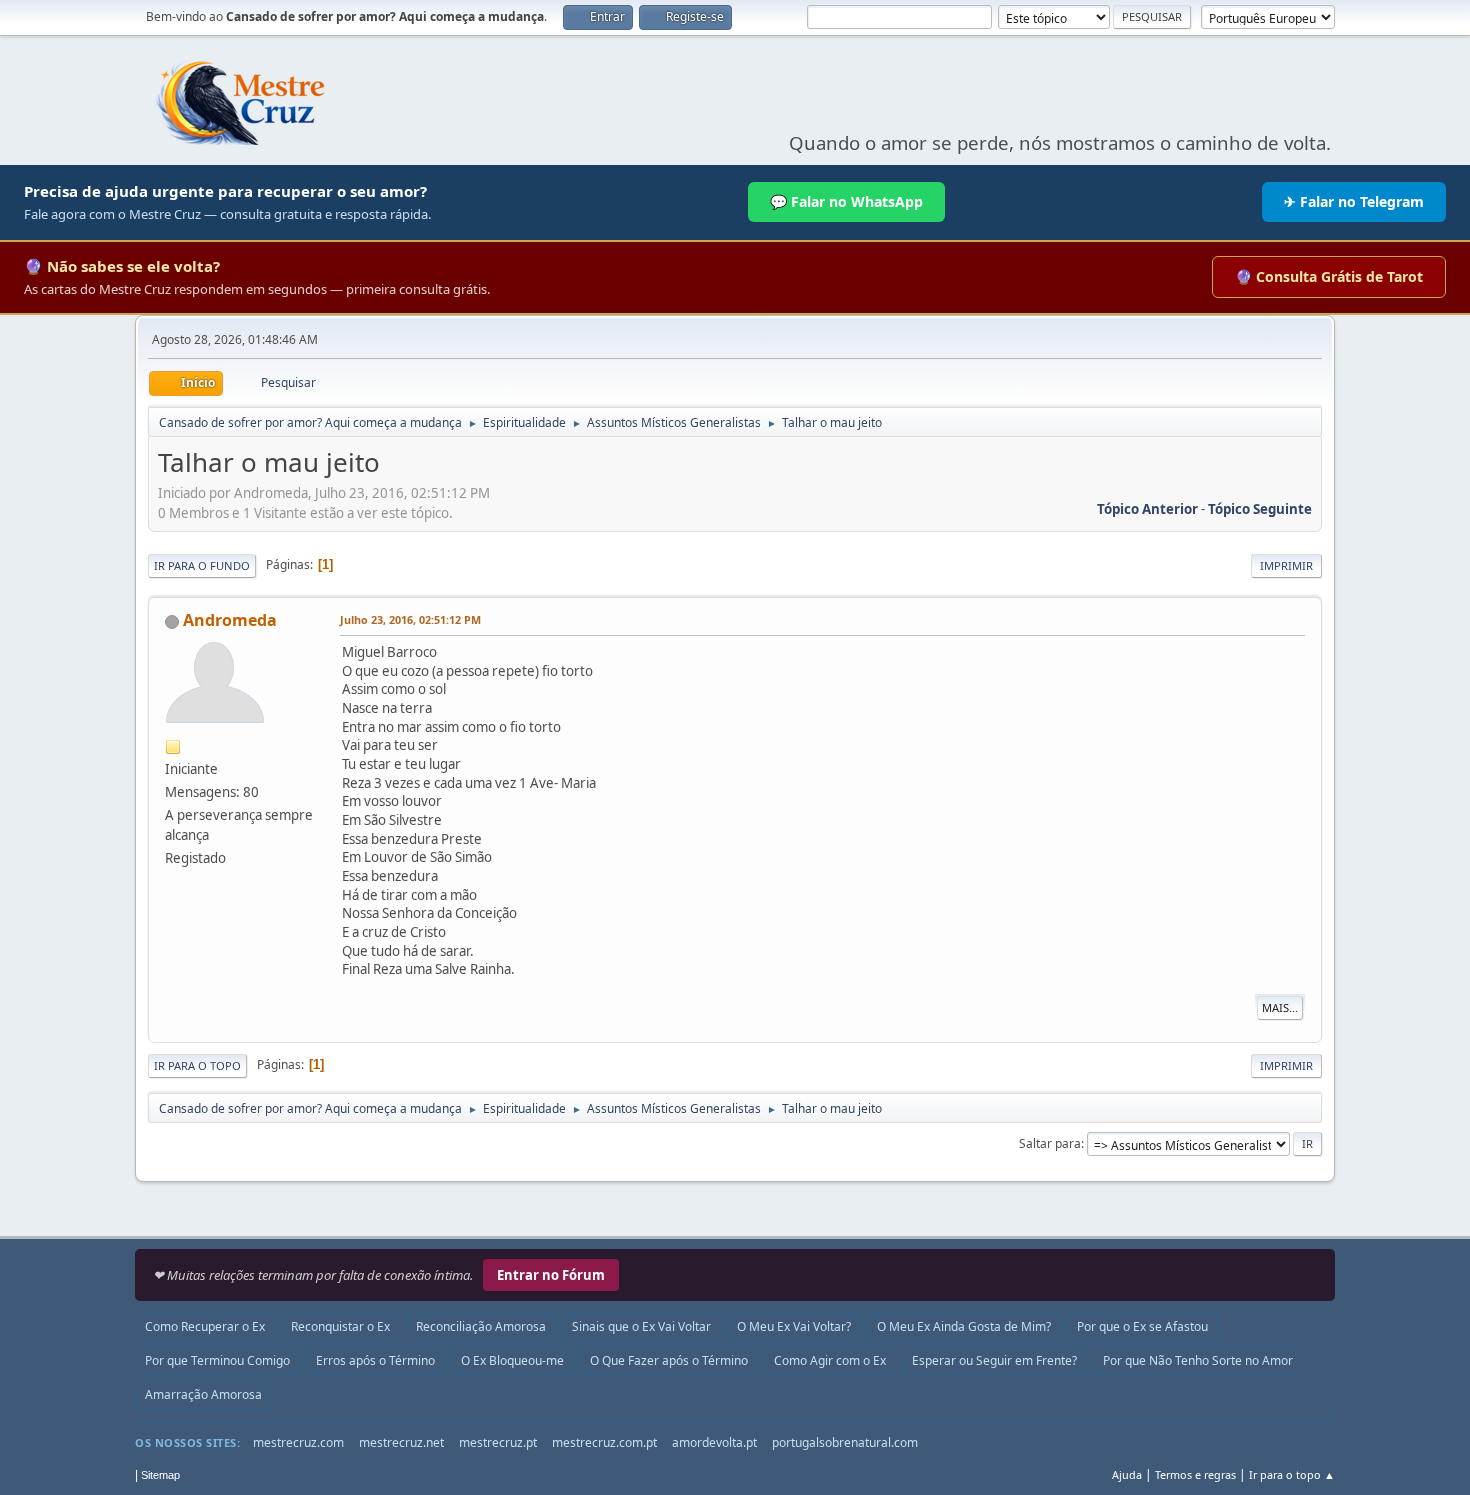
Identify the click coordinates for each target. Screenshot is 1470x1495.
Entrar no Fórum (551, 1275)
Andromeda (230, 620)
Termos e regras (1195, 1474)
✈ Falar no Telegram (1354, 201)
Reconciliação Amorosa (481, 1326)
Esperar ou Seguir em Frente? (994, 1360)
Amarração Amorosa (203, 1394)
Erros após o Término (375, 1360)
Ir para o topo (197, 1065)
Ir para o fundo (202, 565)
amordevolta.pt (714, 1442)
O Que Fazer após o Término (669, 1360)
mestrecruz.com (298, 1442)
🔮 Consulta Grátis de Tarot (1329, 276)
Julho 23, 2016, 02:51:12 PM (410, 619)
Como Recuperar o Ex (205, 1326)
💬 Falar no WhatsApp (846, 201)
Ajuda (1127, 1474)
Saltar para (1050, 1143)
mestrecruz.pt (498, 1442)
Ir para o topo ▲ (1292, 1474)
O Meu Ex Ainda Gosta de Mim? (964, 1326)
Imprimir (1286, 565)
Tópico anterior (1147, 509)
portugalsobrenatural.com (845, 1442)
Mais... (1280, 1007)
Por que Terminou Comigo (217, 1360)
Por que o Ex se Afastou (1142, 1326)
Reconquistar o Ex (340, 1326)
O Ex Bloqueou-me (512, 1360)
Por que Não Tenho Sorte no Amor (1198, 1360)
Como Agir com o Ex (830, 1360)
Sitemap (160, 1475)
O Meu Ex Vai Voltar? (794, 1326)
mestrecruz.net (401, 1442)
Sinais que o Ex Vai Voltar (641, 1326)
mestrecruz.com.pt (604, 1442)
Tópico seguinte (1260, 509)
